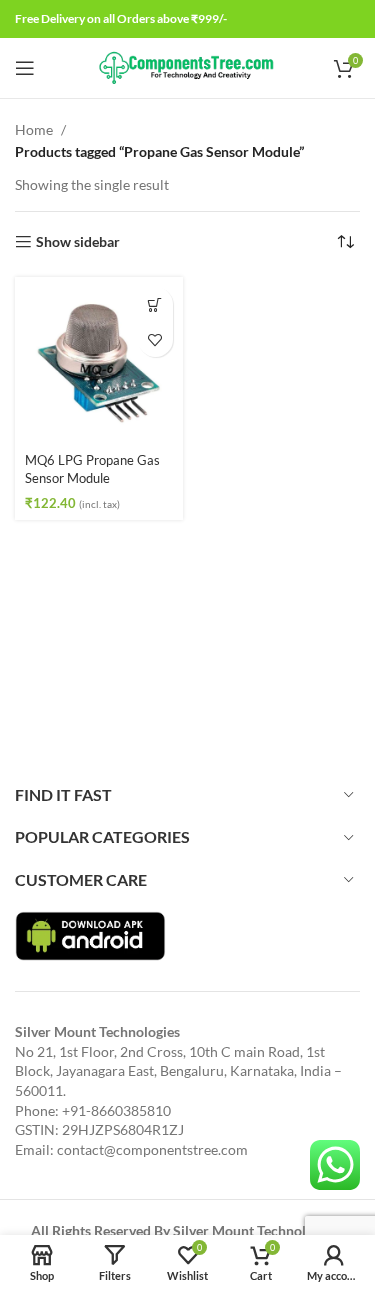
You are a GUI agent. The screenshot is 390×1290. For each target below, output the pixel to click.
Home (34, 129)
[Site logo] (187, 66)
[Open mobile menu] (25, 68)
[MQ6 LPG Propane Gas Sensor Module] (99, 361)
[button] (155, 304)
